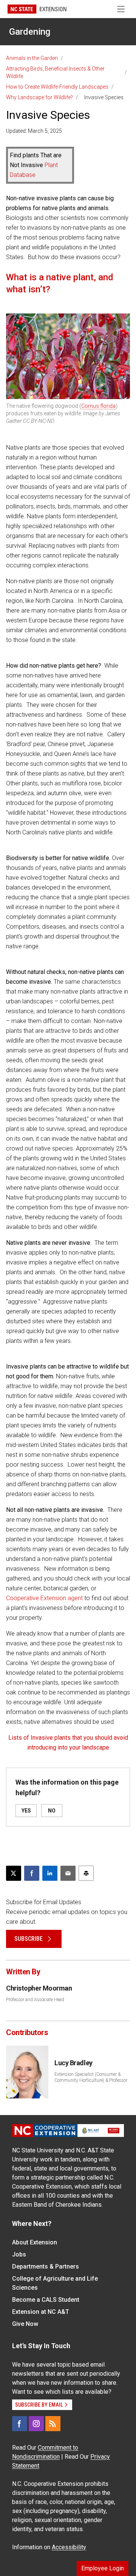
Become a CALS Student (46, 2300)
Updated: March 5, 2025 (34, 131)
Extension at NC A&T (41, 2312)
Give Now (25, 2324)
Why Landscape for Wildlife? (39, 97)
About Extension (35, 2242)
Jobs (19, 2254)
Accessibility (69, 2547)
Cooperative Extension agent (44, 1598)
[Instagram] (36, 2424)
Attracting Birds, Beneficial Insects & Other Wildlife (55, 72)
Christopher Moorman (39, 1988)
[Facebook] (20, 2424)
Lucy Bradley (73, 2063)
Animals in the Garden (32, 58)
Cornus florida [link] (98, 406)
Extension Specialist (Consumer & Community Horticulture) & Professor (91, 2077)
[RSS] (53, 2424)
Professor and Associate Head (35, 2000)
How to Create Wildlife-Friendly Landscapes (57, 87)
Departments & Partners (46, 2266)
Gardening (30, 32)
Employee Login (103, 2568)
